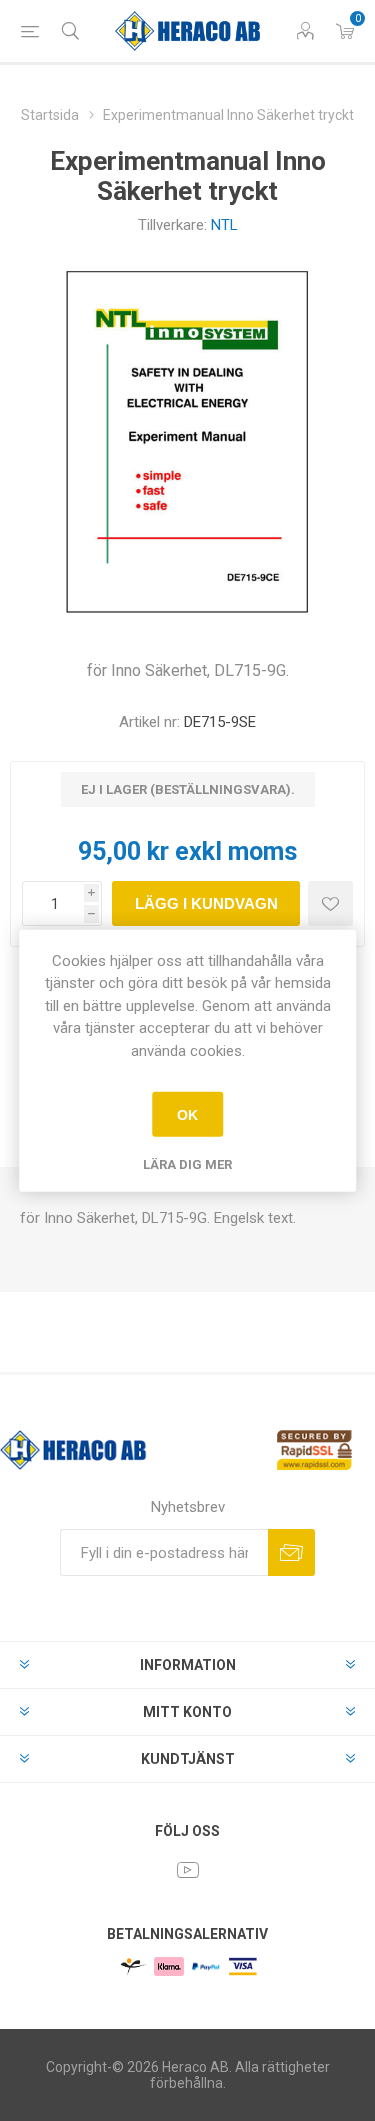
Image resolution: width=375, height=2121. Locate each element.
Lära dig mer (187, 1164)
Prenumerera (291, 1552)
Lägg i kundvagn (206, 903)
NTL (224, 225)
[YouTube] (188, 1870)
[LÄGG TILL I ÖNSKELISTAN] (330, 903)
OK (187, 1114)
